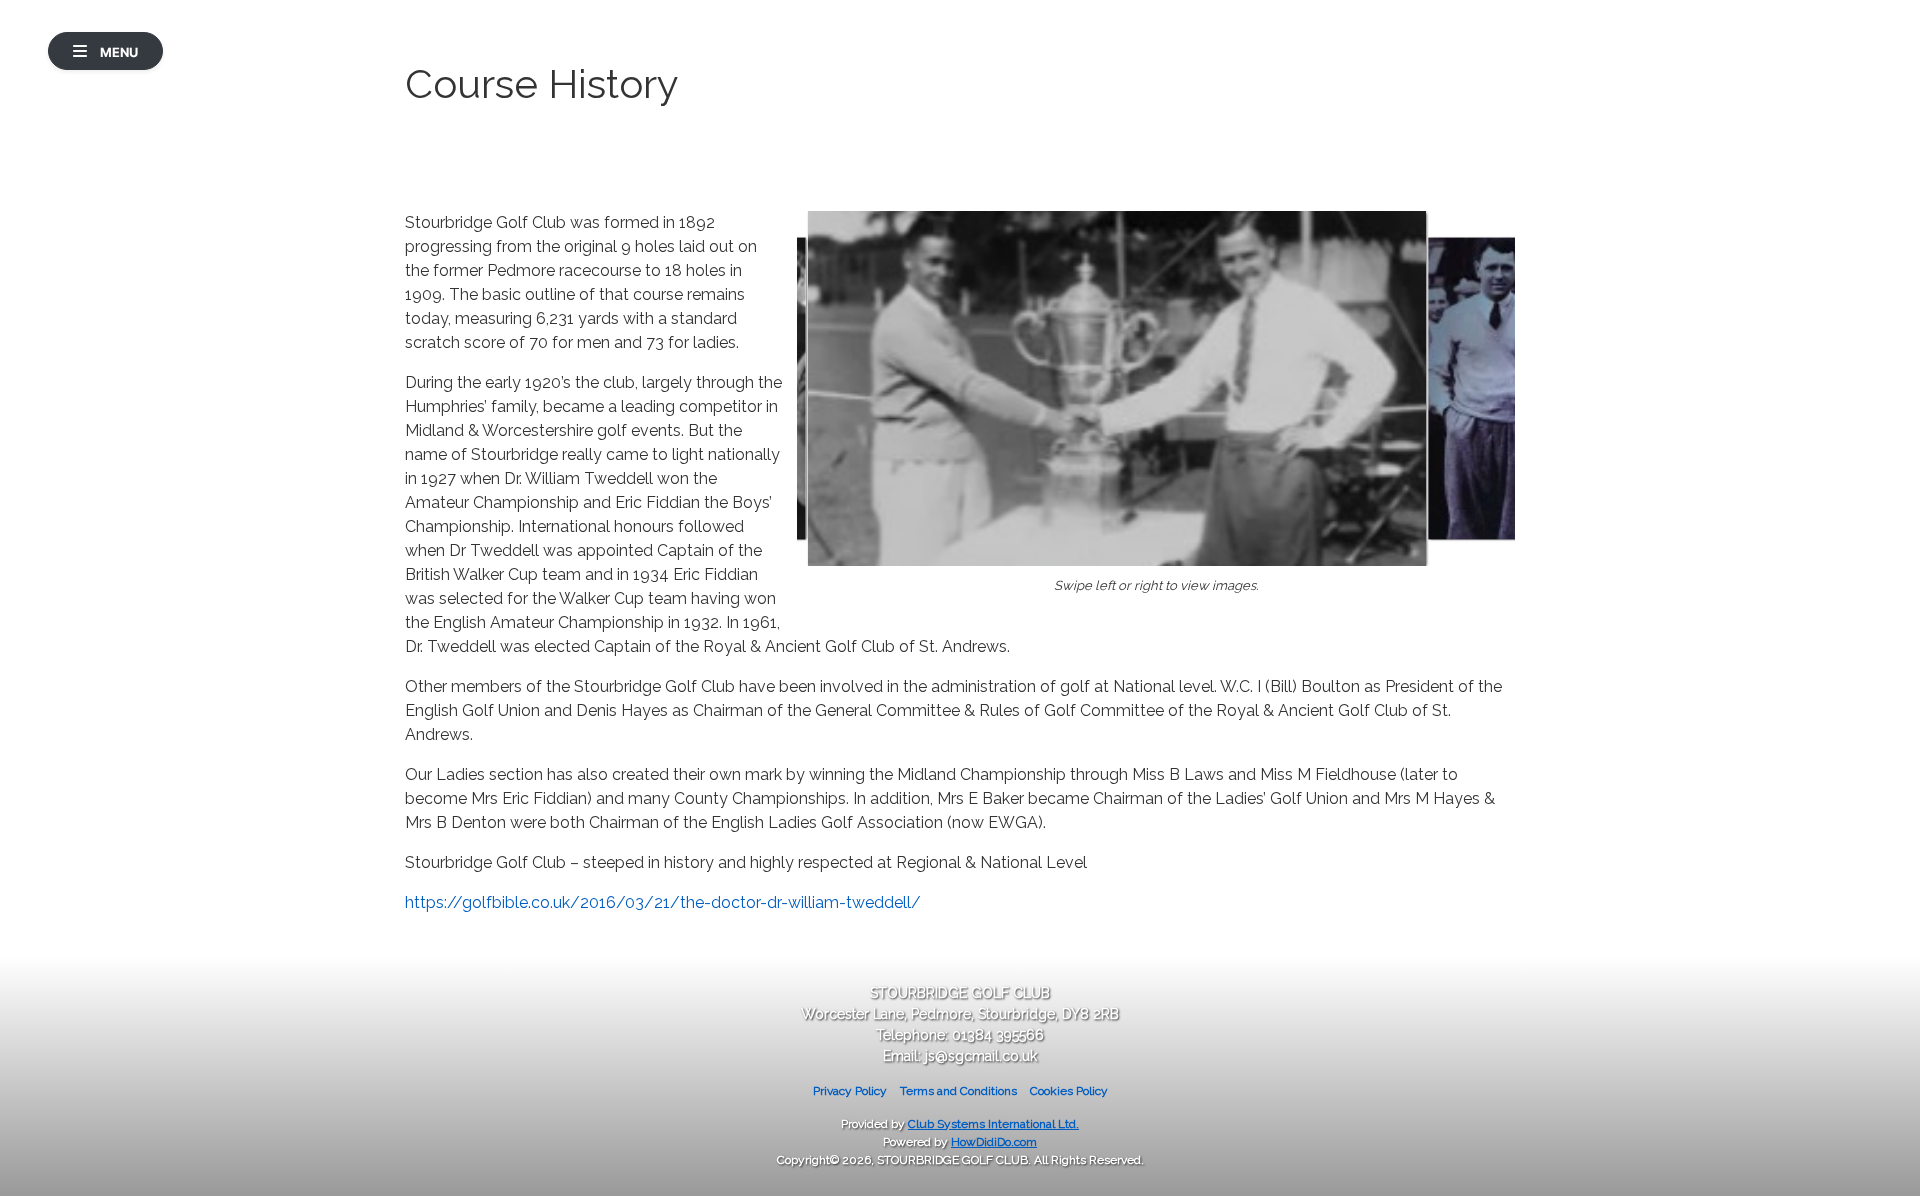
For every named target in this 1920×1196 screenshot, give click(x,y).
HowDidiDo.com (994, 1142)
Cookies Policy (1069, 1091)
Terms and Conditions (958, 1091)
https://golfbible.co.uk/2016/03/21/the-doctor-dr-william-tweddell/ (663, 902)
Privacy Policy (850, 1091)
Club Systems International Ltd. (993, 1124)
